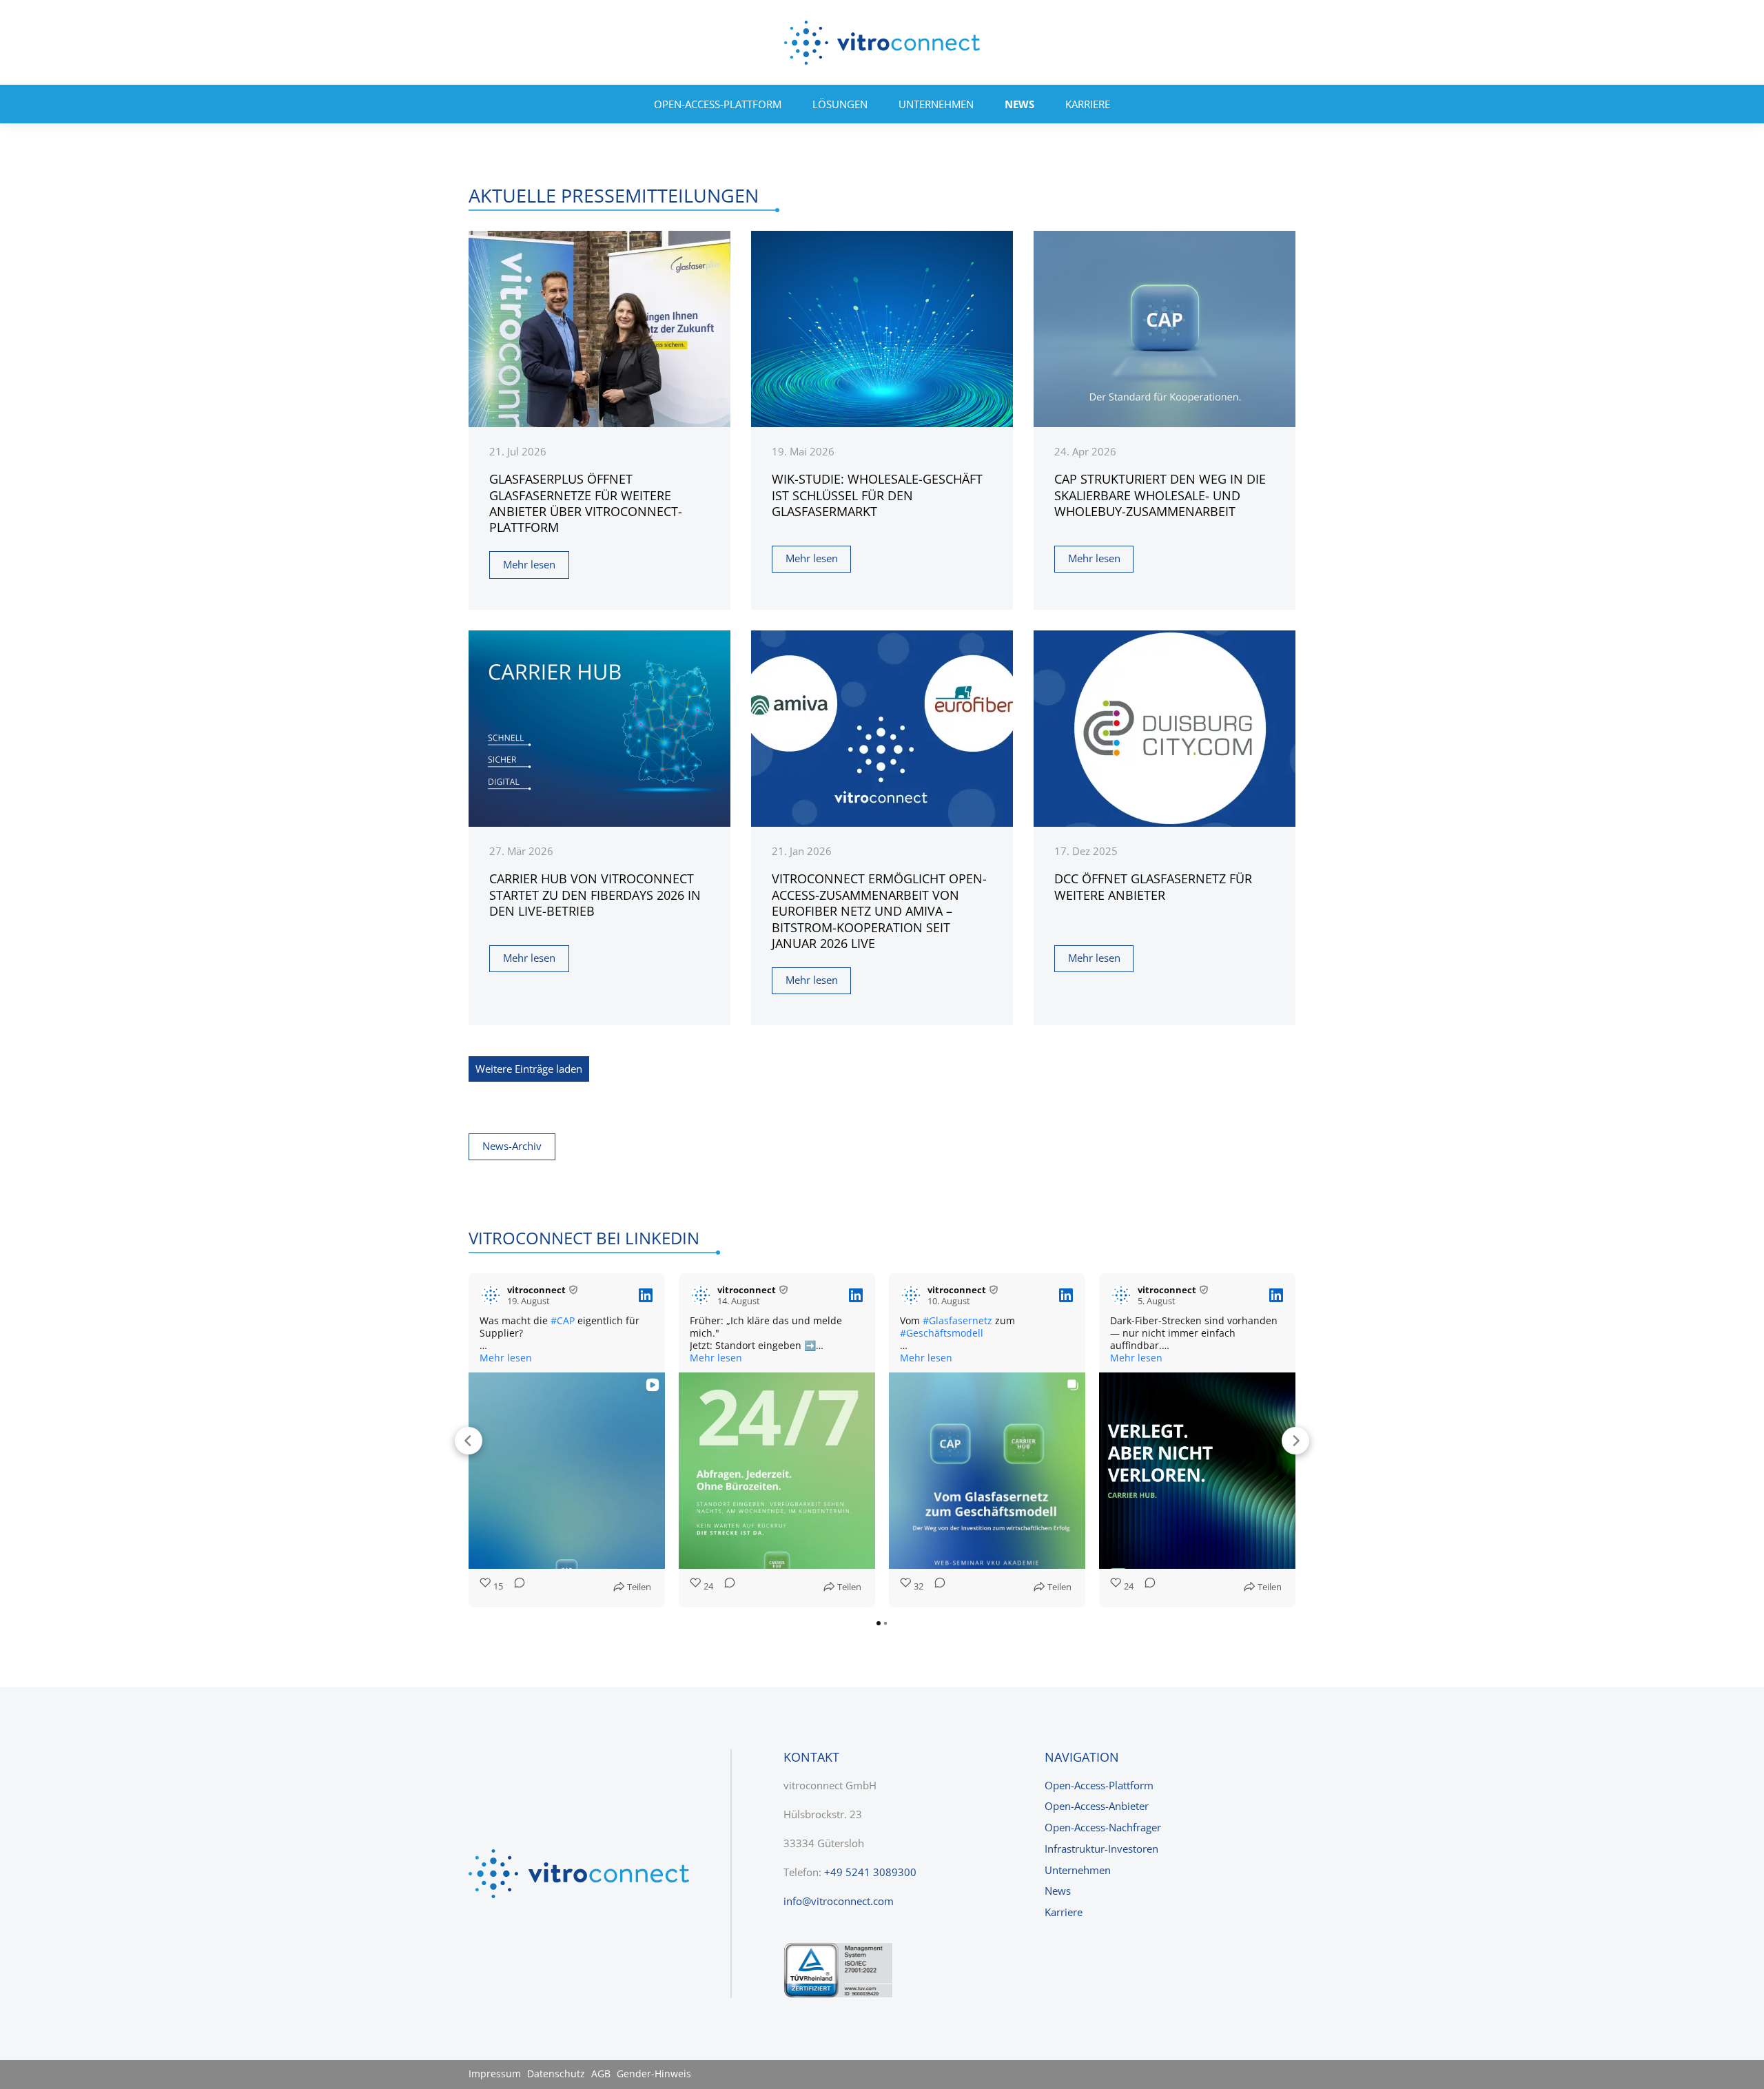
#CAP (563, 1320)
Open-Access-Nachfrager (1103, 1827)
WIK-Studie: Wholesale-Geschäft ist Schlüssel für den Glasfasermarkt (877, 495)
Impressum (495, 2074)
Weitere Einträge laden (529, 1069)
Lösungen (840, 104)
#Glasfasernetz (957, 1320)
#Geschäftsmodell (942, 1333)
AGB (601, 2074)
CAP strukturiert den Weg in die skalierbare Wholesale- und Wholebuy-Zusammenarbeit (1160, 495)
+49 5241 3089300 (870, 1872)
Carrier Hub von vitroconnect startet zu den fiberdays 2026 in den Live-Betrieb (595, 895)
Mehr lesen (529, 564)
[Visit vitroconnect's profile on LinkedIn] (491, 1295)
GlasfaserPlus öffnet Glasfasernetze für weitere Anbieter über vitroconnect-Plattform (586, 503)
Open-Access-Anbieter (1097, 1806)
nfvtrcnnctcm (840, 1901)
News (1019, 104)
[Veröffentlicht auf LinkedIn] (646, 1295)
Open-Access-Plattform (718, 104)
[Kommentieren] (515, 1587)
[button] (469, 1441)
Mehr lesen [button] (506, 1358)
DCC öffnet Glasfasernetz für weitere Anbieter (1153, 886)
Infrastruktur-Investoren (1101, 1849)
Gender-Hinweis (654, 2074)
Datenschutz (556, 2074)
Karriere (1088, 104)
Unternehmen (936, 104)
